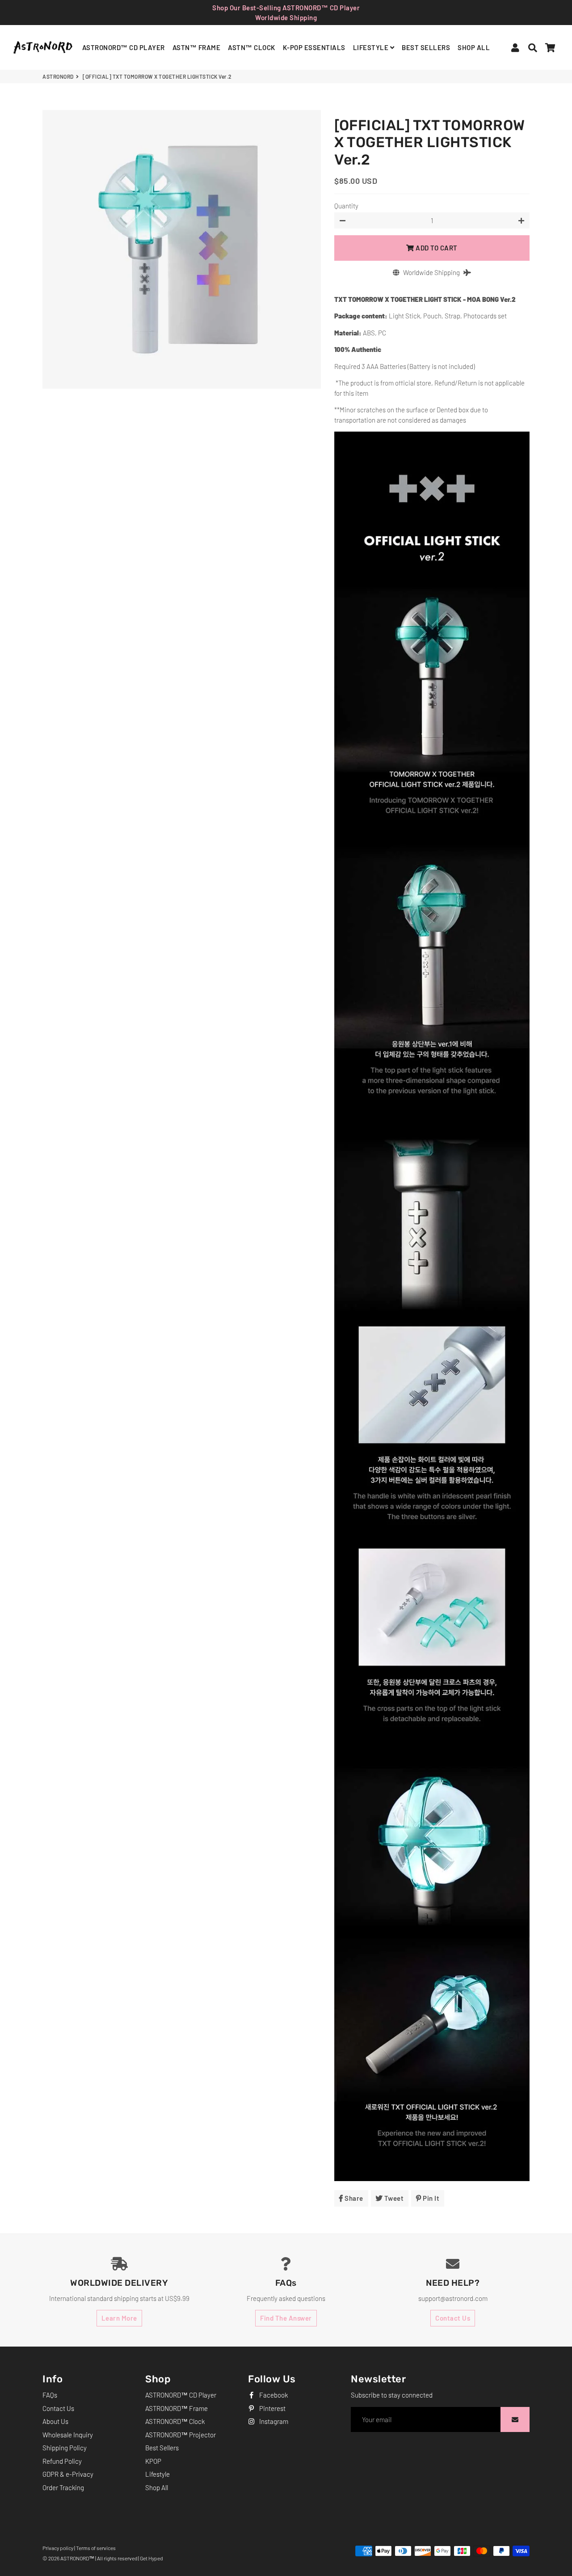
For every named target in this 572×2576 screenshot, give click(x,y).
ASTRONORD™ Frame (177, 2408)
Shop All (157, 2487)
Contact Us (453, 2318)
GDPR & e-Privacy (68, 2474)
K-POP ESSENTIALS (314, 47)
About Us (55, 2421)
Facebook (273, 2395)
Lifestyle (158, 2474)
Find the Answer (286, 2318)
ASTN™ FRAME (197, 47)
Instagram (273, 2421)
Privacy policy (58, 2548)
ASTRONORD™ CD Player (181, 2395)
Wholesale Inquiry (68, 2435)
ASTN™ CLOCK (252, 47)
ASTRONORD (58, 76)
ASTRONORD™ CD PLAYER (124, 47)
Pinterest (272, 2408)
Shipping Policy (65, 2448)
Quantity (346, 206)
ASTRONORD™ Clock (175, 2421)
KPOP (153, 2461)
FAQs (50, 2395)
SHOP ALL (474, 47)
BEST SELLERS (426, 47)
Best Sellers (162, 2448)
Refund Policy (62, 2461)
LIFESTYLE (372, 47)
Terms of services (96, 2548)
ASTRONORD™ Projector (181, 2435)
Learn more (119, 2318)
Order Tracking (63, 2487)
